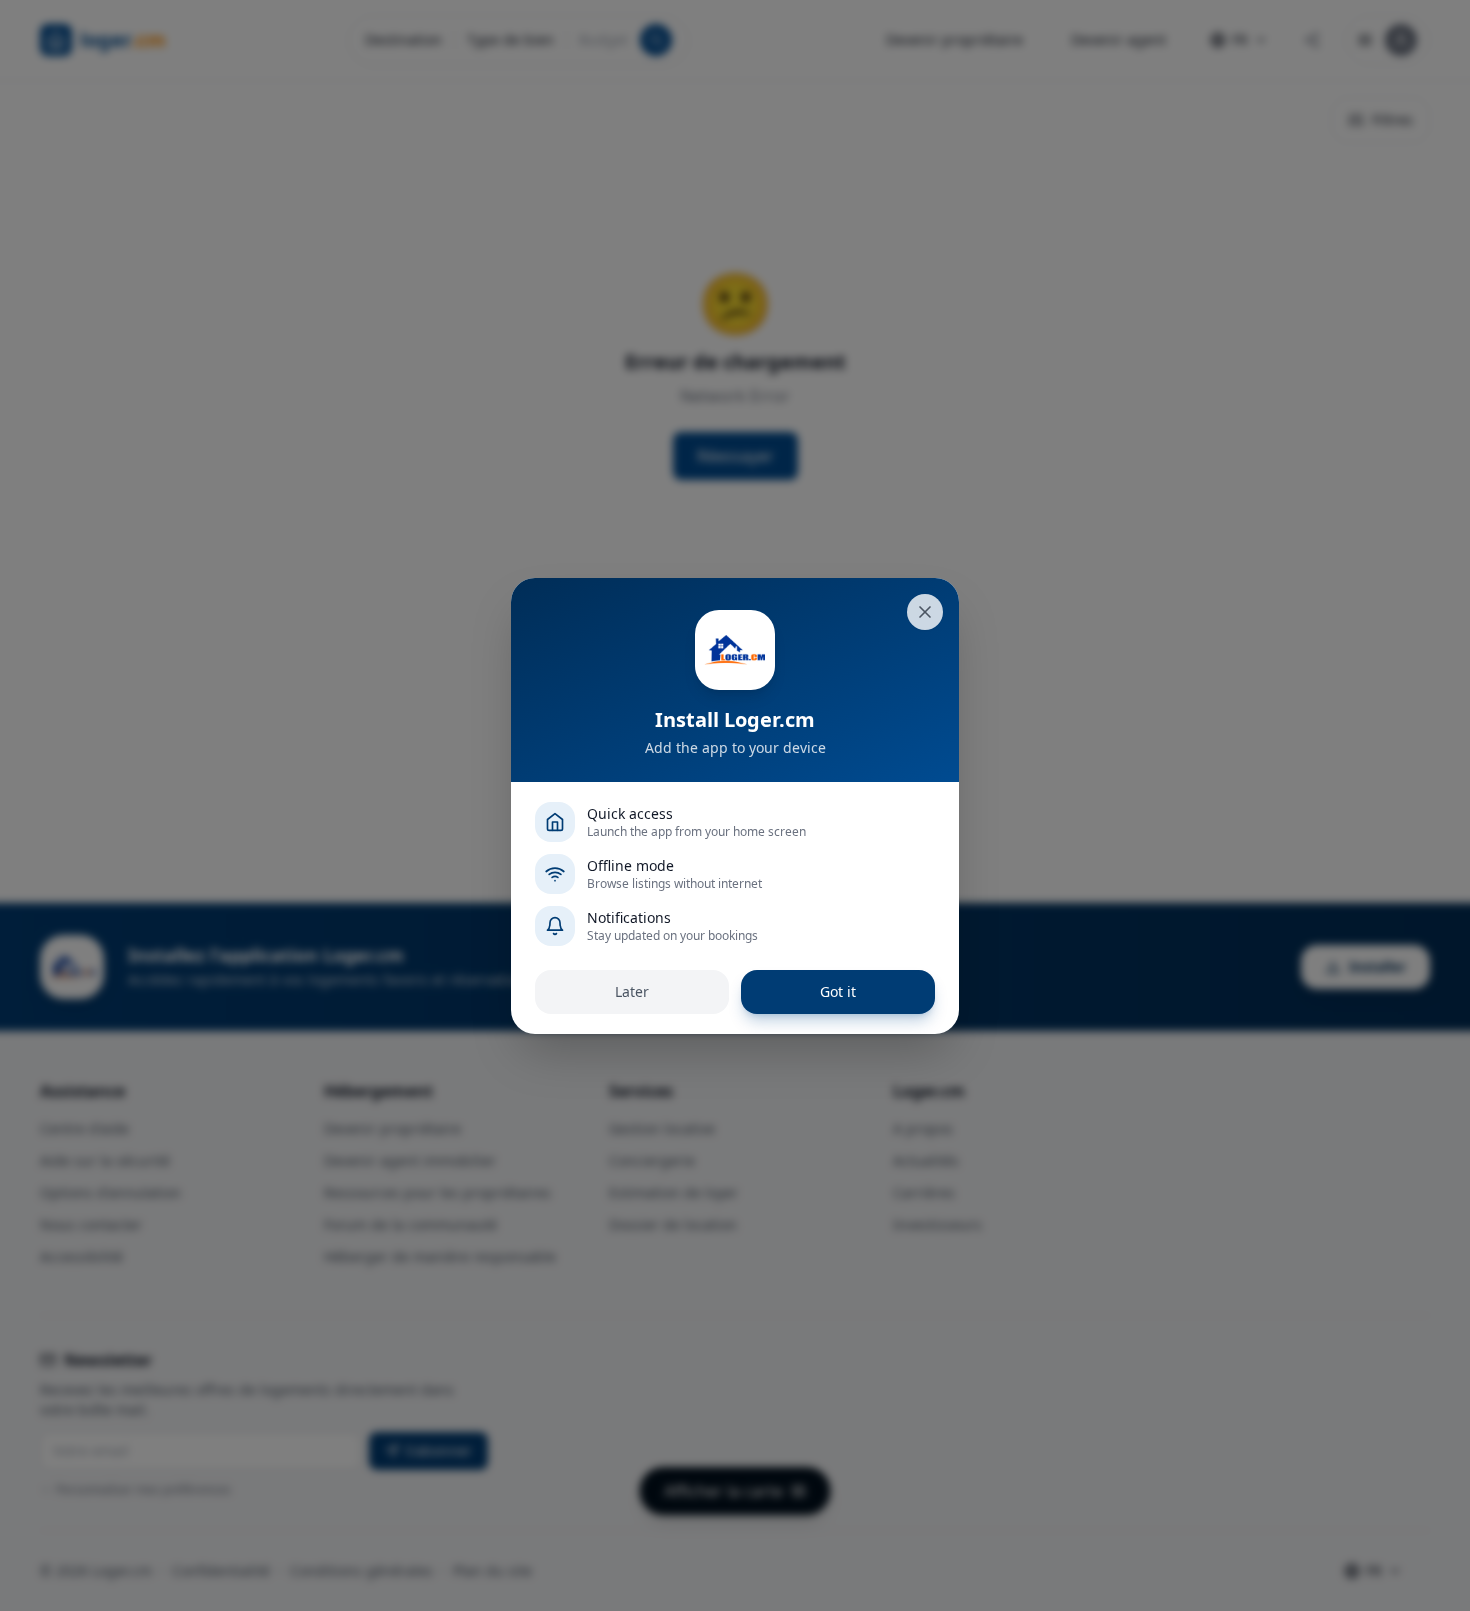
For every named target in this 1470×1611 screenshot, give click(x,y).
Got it (838, 991)
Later (632, 991)
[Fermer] (925, 612)
